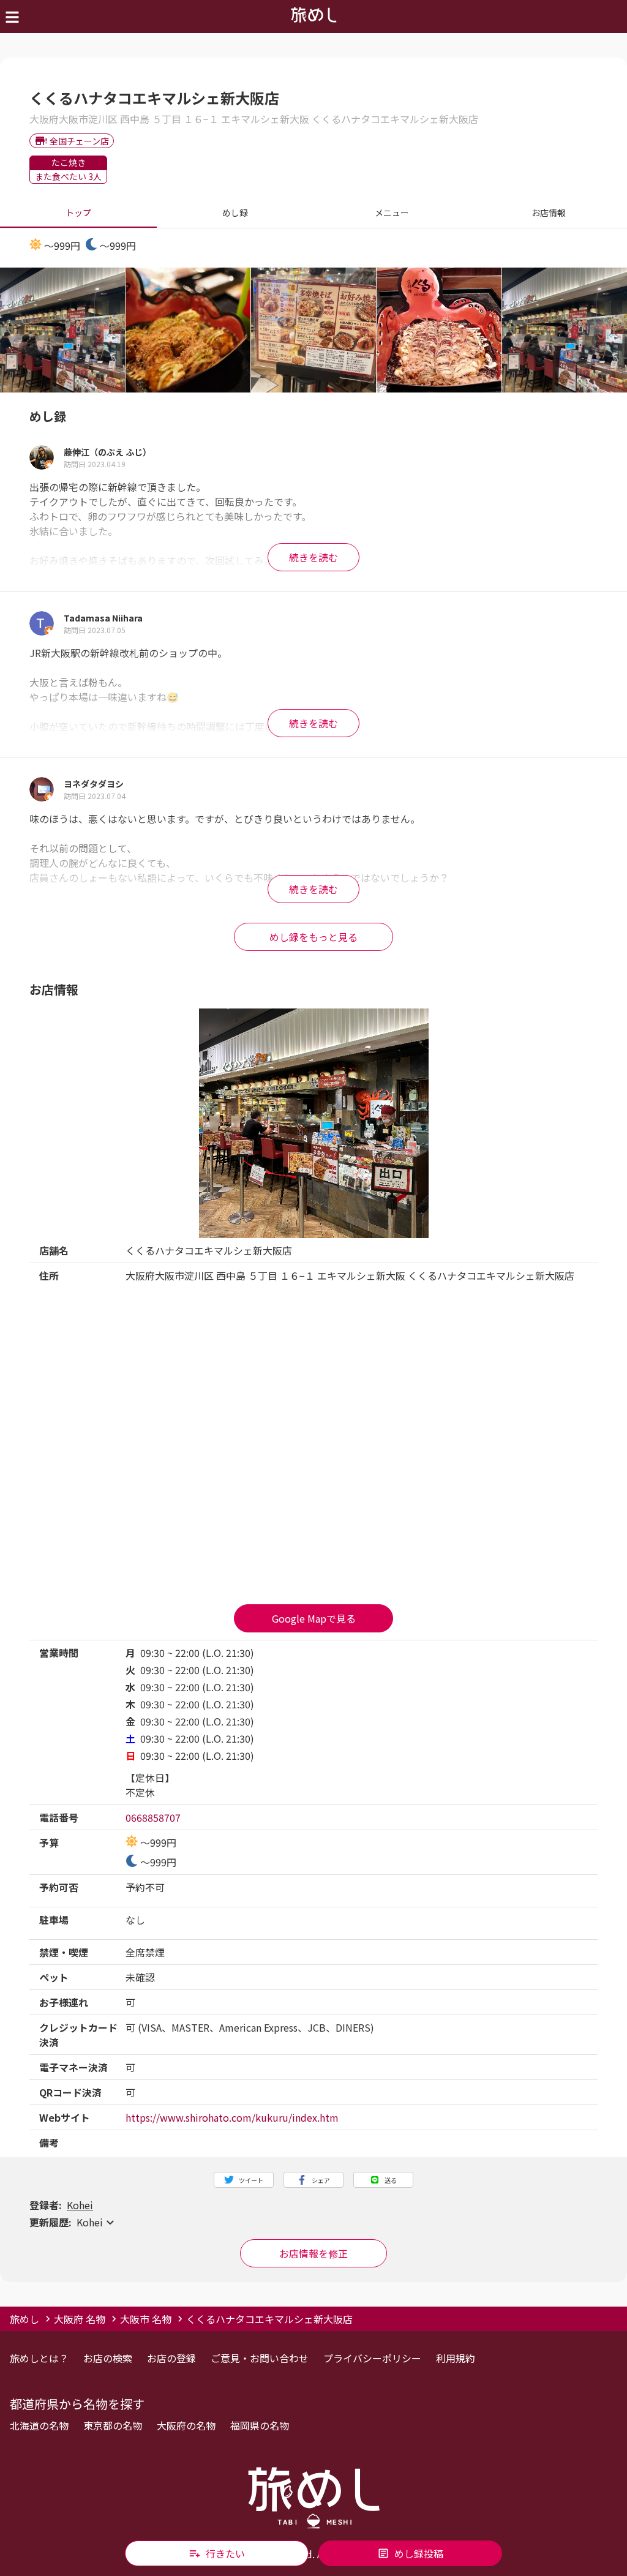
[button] (313, 2222)
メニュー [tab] (392, 212)
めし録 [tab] (235, 212)
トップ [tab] (78, 212)
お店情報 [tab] (549, 212)
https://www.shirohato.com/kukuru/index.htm (232, 2117)
